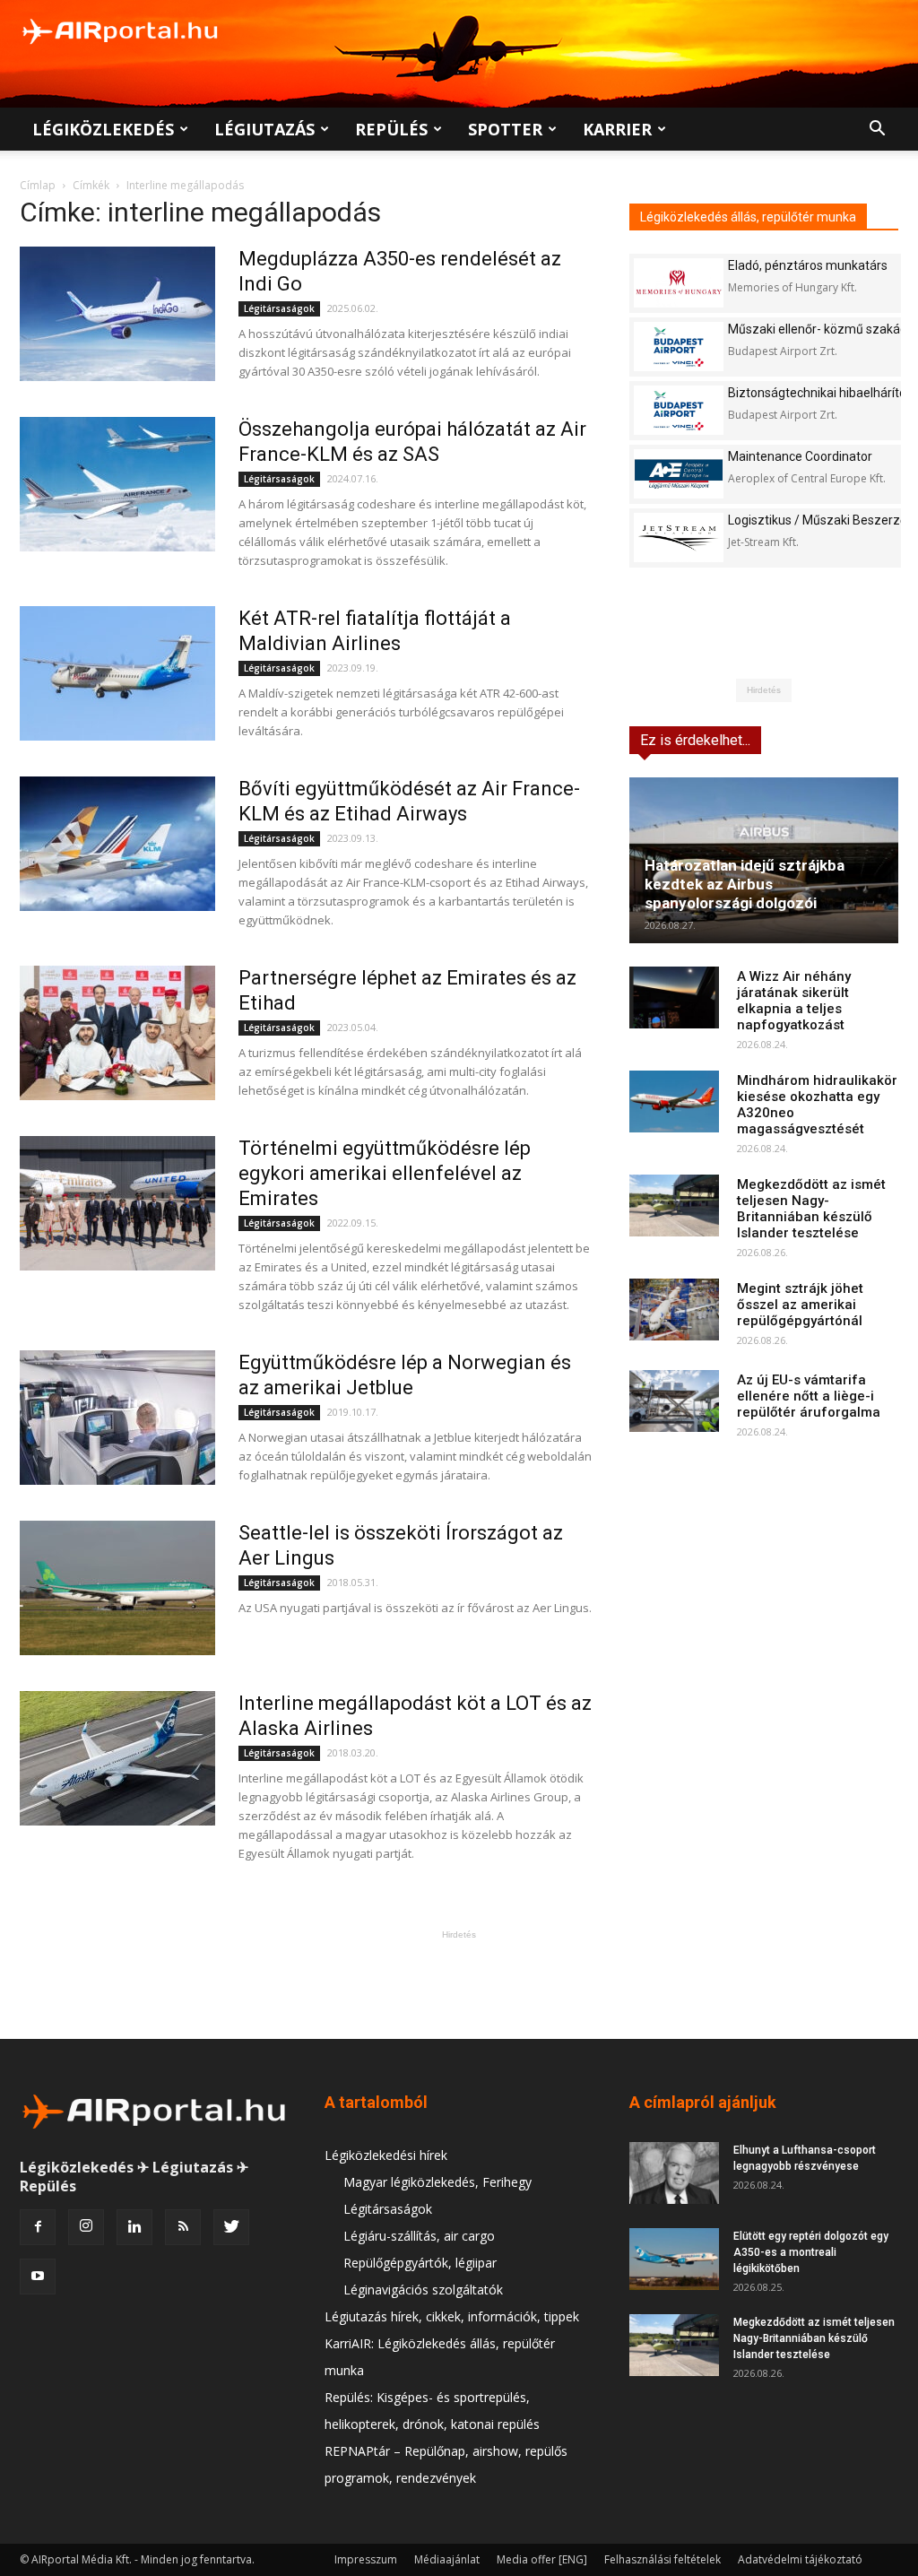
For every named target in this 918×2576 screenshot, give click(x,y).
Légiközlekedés (103, 129)
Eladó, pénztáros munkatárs (808, 265)
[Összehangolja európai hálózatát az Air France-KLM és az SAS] (117, 484)
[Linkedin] (134, 2227)
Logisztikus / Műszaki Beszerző (818, 520)
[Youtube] (38, 2277)
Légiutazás (264, 129)
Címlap (38, 185)
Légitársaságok (279, 308)
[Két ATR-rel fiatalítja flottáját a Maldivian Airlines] (117, 673)
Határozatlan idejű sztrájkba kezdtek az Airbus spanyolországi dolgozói (745, 884)
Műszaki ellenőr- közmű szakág (818, 329)
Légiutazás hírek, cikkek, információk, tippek (452, 2316)
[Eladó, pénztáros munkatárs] (679, 283)
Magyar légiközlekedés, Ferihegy (437, 2182)
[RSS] (183, 2227)
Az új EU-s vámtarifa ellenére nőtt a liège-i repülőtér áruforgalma (809, 1396)
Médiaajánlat (447, 2559)
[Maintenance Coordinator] (679, 474)
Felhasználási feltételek (663, 2559)
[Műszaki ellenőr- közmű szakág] (679, 347)
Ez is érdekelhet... (695, 740)
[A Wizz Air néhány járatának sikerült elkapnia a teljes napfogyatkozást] (674, 997)
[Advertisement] (459, 1984)
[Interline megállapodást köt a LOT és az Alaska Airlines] (117, 1758)
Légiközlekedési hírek (386, 2155)
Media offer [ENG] (542, 2559)
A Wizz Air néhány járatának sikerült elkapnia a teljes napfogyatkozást (794, 1001)
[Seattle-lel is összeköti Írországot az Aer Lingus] (117, 1588)
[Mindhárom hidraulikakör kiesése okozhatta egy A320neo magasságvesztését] (674, 1102)
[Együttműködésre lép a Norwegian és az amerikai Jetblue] (117, 1418)
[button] (877, 130)
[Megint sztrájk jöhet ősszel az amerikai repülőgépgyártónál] (674, 1310)
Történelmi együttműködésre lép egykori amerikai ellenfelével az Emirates (385, 1173)
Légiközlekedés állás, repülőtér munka (748, 217)
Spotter (505, 129)
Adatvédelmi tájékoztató (800, 2559)
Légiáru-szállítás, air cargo (419, 2236)
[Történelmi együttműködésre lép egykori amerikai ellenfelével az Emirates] (117, 1203)
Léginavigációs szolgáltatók (423, 2290)
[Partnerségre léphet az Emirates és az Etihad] (117, 1033)
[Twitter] (231, 2227)
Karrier (617, 129)
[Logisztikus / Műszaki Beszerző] (679, 538)
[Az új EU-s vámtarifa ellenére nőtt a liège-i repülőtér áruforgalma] (674, 1401)
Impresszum (366, 2559)
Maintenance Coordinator (800, 456)
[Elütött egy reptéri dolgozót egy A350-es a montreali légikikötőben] (674, 2259)
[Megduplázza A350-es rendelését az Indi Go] (117, 314)
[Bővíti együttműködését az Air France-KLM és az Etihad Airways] (117, 844)
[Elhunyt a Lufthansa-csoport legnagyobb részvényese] (674, 2173)
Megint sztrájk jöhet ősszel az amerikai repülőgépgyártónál (800, 1305)
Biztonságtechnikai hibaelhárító (817, 393)
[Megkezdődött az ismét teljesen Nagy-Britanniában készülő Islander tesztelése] (674, 1206)
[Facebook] (38, 2227)
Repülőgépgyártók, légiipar (420, 2263)
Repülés (391, 129)
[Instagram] (86, 2227)
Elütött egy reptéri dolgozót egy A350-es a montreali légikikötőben (811, 2252)
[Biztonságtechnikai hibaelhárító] (679, 410)
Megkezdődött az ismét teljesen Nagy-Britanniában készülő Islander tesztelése (811, 1209)
